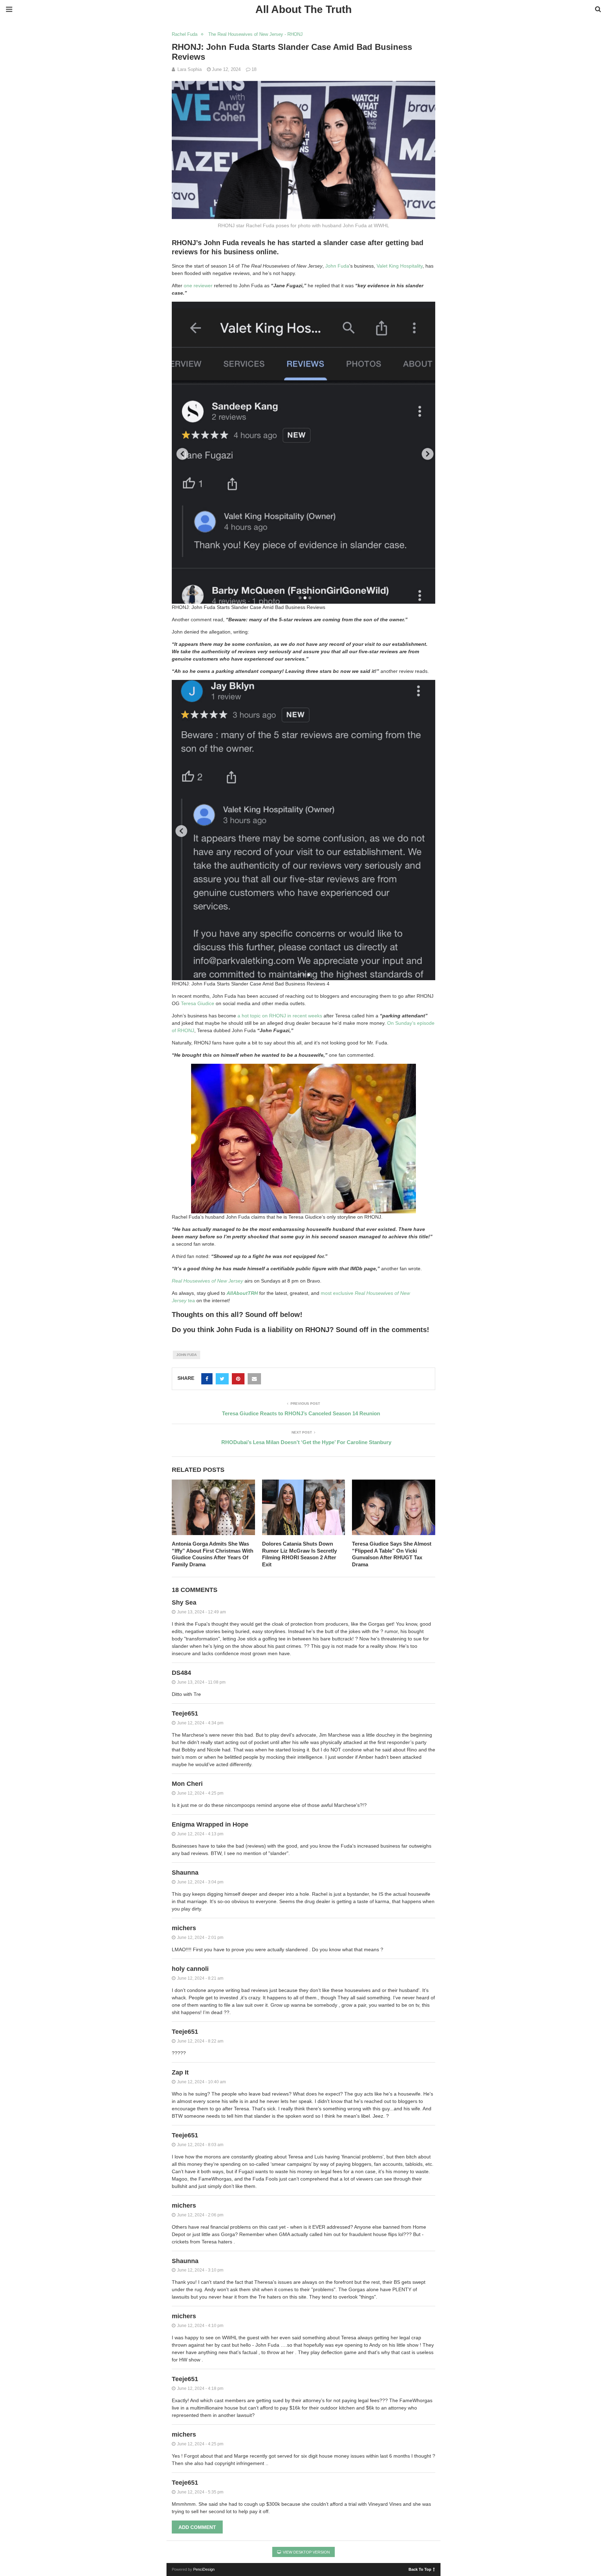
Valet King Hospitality (400, 266)
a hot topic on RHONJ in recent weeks (280, 1016)
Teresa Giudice (198, 1003)
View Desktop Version (306, 2552)
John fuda (187, 1355)
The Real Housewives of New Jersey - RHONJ (256, 34)
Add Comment (197, 2527)
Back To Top (420, 2569)
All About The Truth (303, 9)
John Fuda (337, 266)
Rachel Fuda (185, 34)
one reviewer (198, 286)
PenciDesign (204, 2569)
